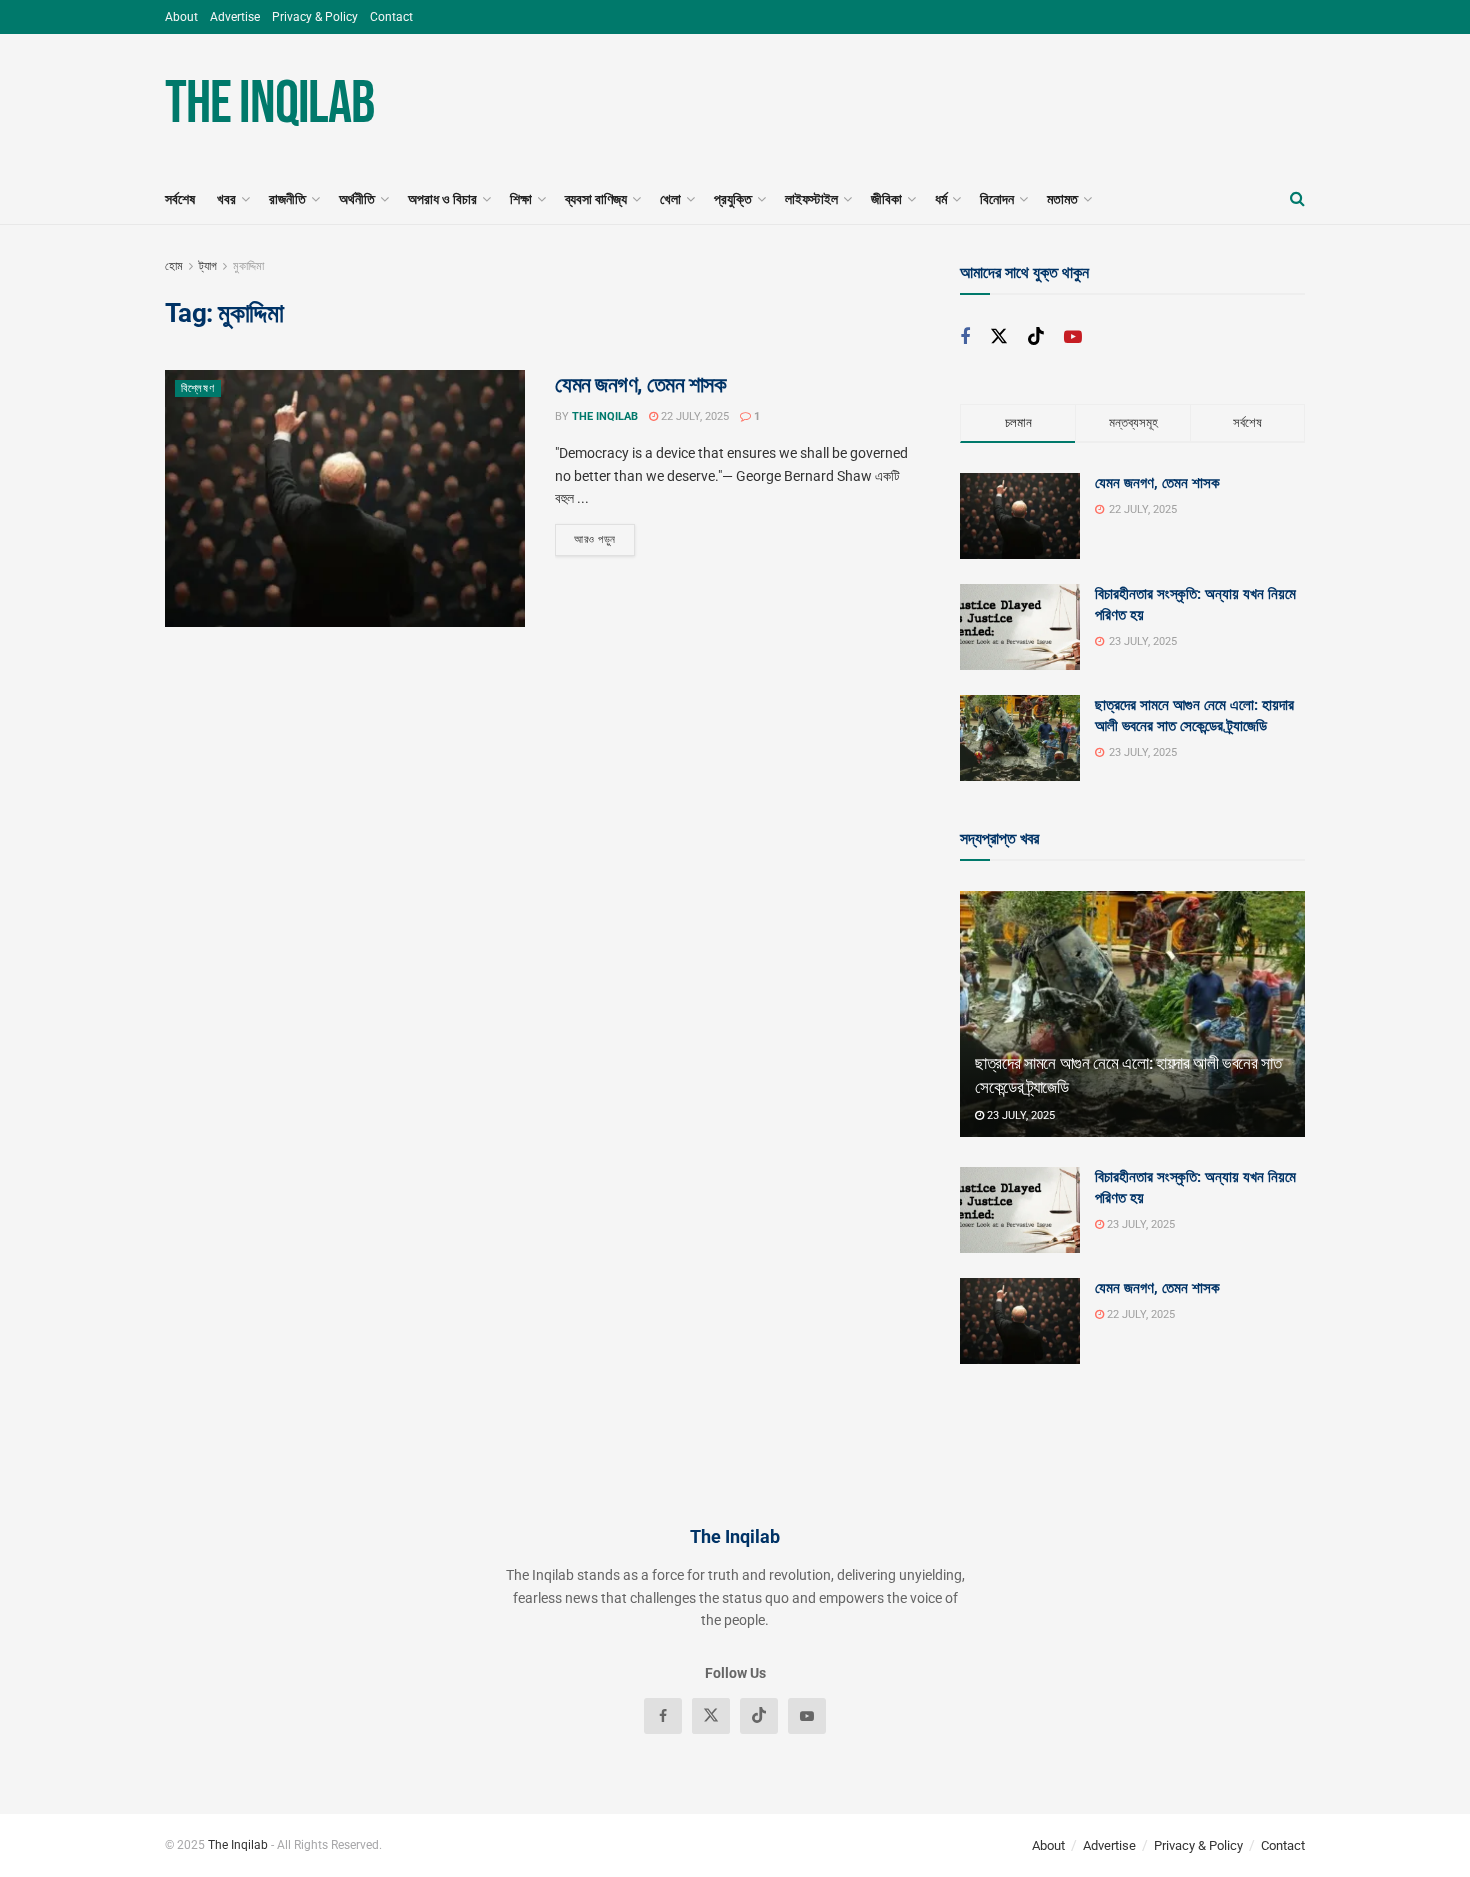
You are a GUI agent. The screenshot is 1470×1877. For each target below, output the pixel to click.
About (181, 17)
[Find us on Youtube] (1073, 337)
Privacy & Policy (315, 17)
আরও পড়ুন (604, 539)
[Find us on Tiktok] (1036, 337)
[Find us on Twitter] (999, 337)
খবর (226, 199)
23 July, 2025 (1019, 1115)
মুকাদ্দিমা (248, 266)
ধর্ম (941, 199)
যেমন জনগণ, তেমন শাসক (641, 384)
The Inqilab (269, 104)
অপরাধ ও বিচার (442, 199)
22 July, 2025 (693, 416)
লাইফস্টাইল (811, 199)
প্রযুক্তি (733, 199)
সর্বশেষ (180, 199)
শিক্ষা (521, 199)
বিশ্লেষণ (198, 388)
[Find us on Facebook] (965, 337)
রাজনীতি (287, 199)
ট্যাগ (208, 266)
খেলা (670, 199)
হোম (174, 266)
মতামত (1062, 199)
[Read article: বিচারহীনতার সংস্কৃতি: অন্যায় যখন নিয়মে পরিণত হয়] (1020, 1210)
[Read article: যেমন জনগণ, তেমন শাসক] (345, 498)
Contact (391, 17)
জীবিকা (886, 199)
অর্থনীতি (357, 199)
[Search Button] (1297, 199)
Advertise (235, 17)
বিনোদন (997, 199)
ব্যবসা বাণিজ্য (596, 199)
